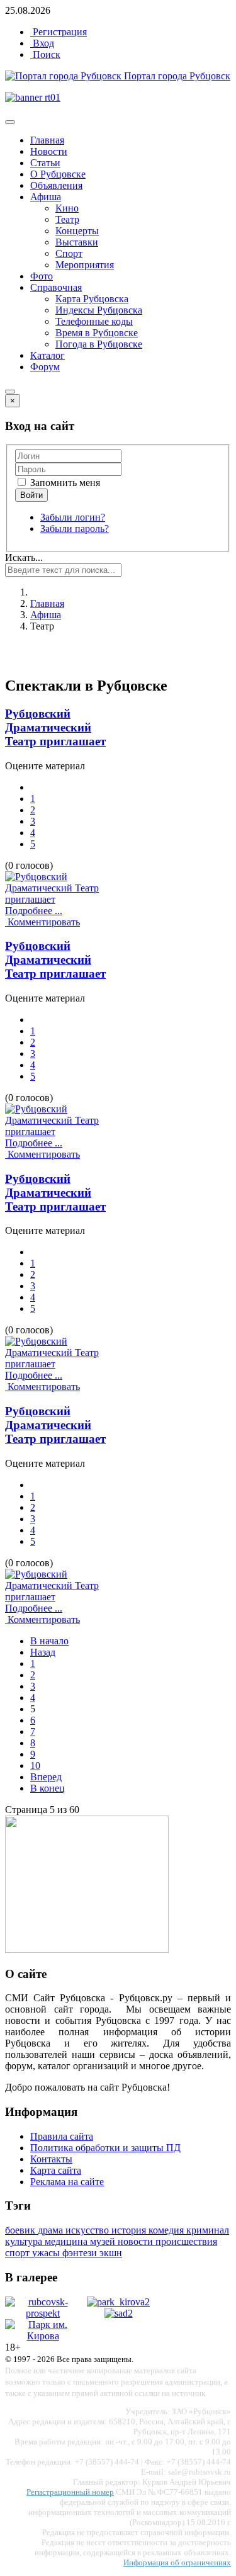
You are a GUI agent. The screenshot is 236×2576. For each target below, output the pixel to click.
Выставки (77, 242)
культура (25, 2241)
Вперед (46, 1777)
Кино (67, 208)
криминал (208, 2230)
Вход (42, 43)
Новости (49, 151)
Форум (45, 367)
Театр (67, 219)
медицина (67, 2241)
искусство (88, 2230)
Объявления (56, 185)
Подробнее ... (34, 911)
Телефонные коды (94, 321)
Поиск (45, 54)
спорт (19, 2253)
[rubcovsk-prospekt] (43, 2313)
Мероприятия (85, 265)
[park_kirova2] (118, 2302)
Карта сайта (56, 2170)
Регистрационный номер (70, 2492)
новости (137, 2241)
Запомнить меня (64, 483)
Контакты (51, 2159)
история (130, 2230)
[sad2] (119, 2313)
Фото (42, 276)
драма (52, 2230)
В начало (49, 1641)
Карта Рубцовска (92, 299)
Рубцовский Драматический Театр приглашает (55, 727)
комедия (167, 2230)
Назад (43, 1652)
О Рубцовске (58, 174)
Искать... (24, 557)
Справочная (56, 287)
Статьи (45, 163)
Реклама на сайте (67, 2182)
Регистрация (59, 32)
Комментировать (42, 922)
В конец (48, 1788)
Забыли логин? (73, 517)
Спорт (69, 253)
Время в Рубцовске (97, 333)
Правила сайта (62, 2136)
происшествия (186, 2241)
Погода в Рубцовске (99, 344)
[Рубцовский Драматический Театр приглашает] (62, 899)
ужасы (47, 2253)
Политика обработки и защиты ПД (105, 2148)
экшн (111, 2253)
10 (35, 1765)
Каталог (48, 355)
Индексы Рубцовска (99, 310)
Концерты (77, 231)
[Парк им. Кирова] (43, 2336)
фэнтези (81, 2253)
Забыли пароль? (75, 528)
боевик (21, 2230)
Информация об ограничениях (177, 2562)
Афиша (46, 197)
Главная (47, 140)
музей (104, 2241)
